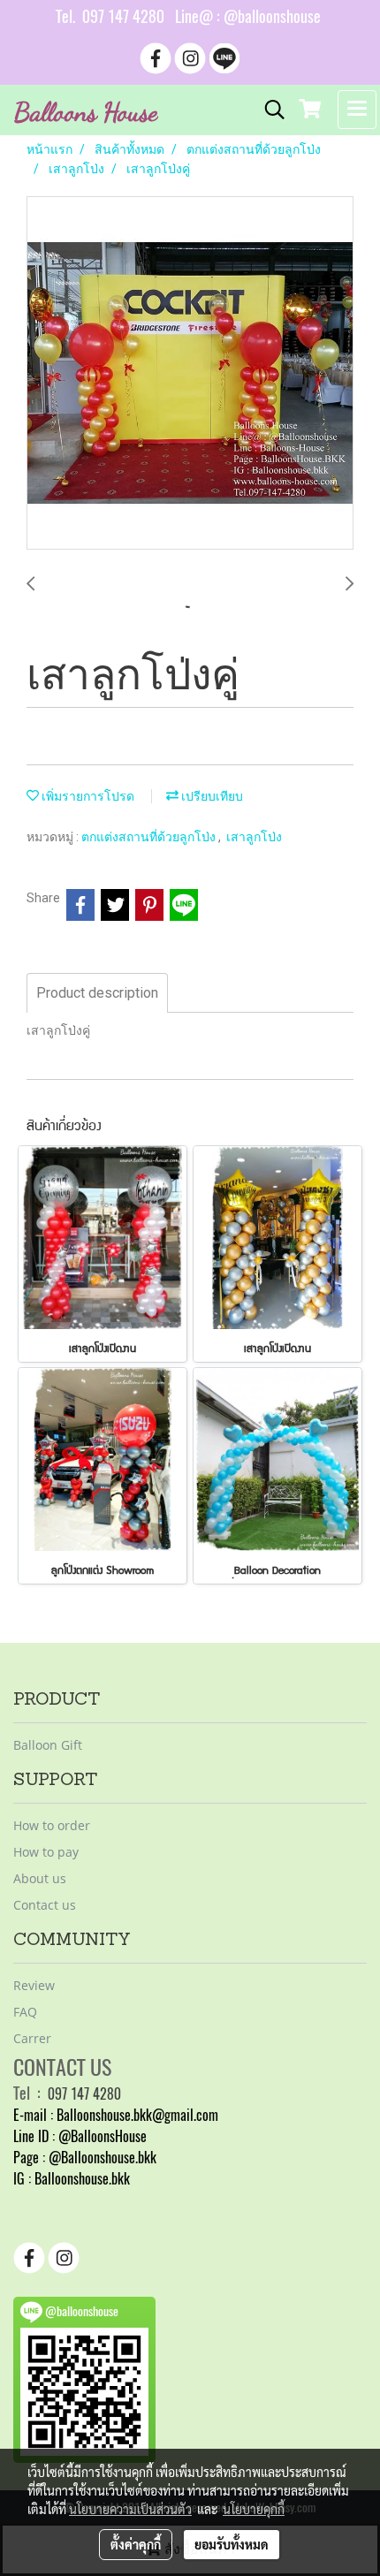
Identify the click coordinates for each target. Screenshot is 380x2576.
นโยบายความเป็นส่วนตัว (130, 2509)
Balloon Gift (48, 1745)
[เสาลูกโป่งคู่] (190, 374)
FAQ (25, 2012)
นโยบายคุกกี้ (254, 2509)
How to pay (46, 1852)
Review (34, 1985)
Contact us (45, 1905)
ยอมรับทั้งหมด (232, 2544)
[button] (269, 110)
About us (40, 1878)
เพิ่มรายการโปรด (87, 796)
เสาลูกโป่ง (254, 836)
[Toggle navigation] (357, 110)
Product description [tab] (97, 993)
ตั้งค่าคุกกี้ (136, 2544)
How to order (52, 1825)
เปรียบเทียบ (211, 796)
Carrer (32, 2038)
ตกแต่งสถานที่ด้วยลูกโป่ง (150, 836)
